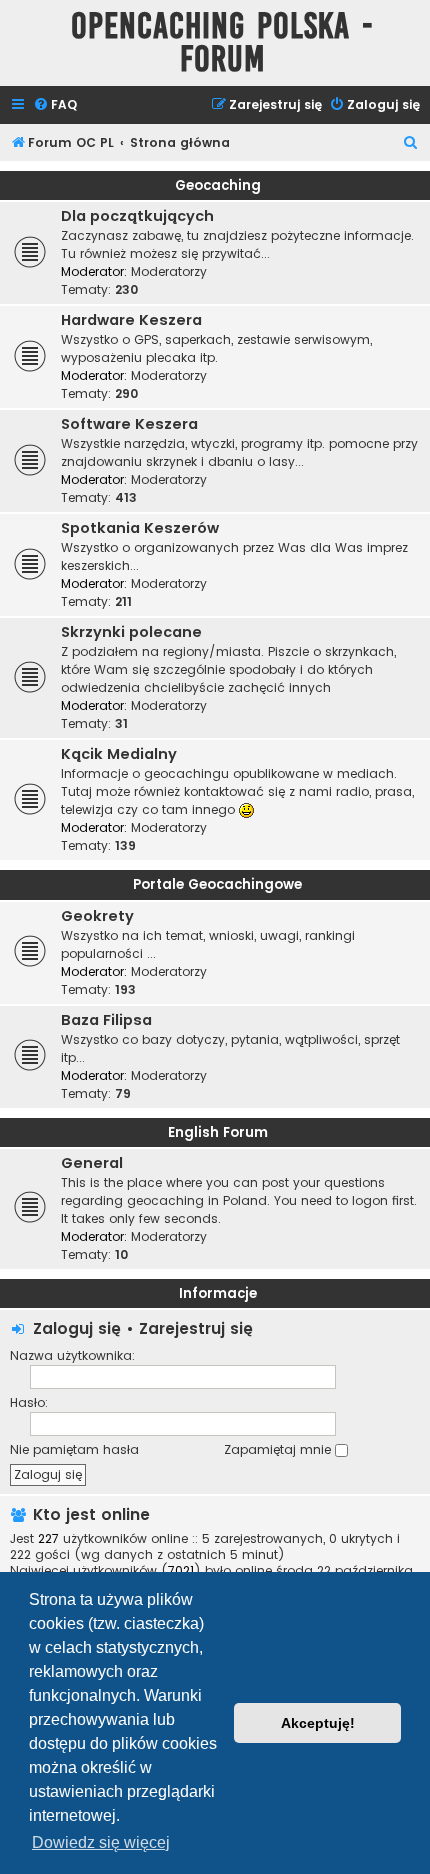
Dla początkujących (137, 216)
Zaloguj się (77, 1328)
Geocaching (218, 185)
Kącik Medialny (119, 754)
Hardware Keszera (131, 320)
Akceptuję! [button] (318, 1723)
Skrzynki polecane (131, 632)
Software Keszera (129, 424)
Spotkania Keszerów (140, 528)
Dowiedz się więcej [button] (101, 1842)
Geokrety (97, 916)
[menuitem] (55, 105)
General (92, 1163)
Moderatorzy (169, 271)
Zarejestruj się (196, 1328)
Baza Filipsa (106, 1020)
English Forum (218, 1132)
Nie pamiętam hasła (74, 1449)
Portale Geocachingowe (217, 884)
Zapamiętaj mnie (279, 1449)
